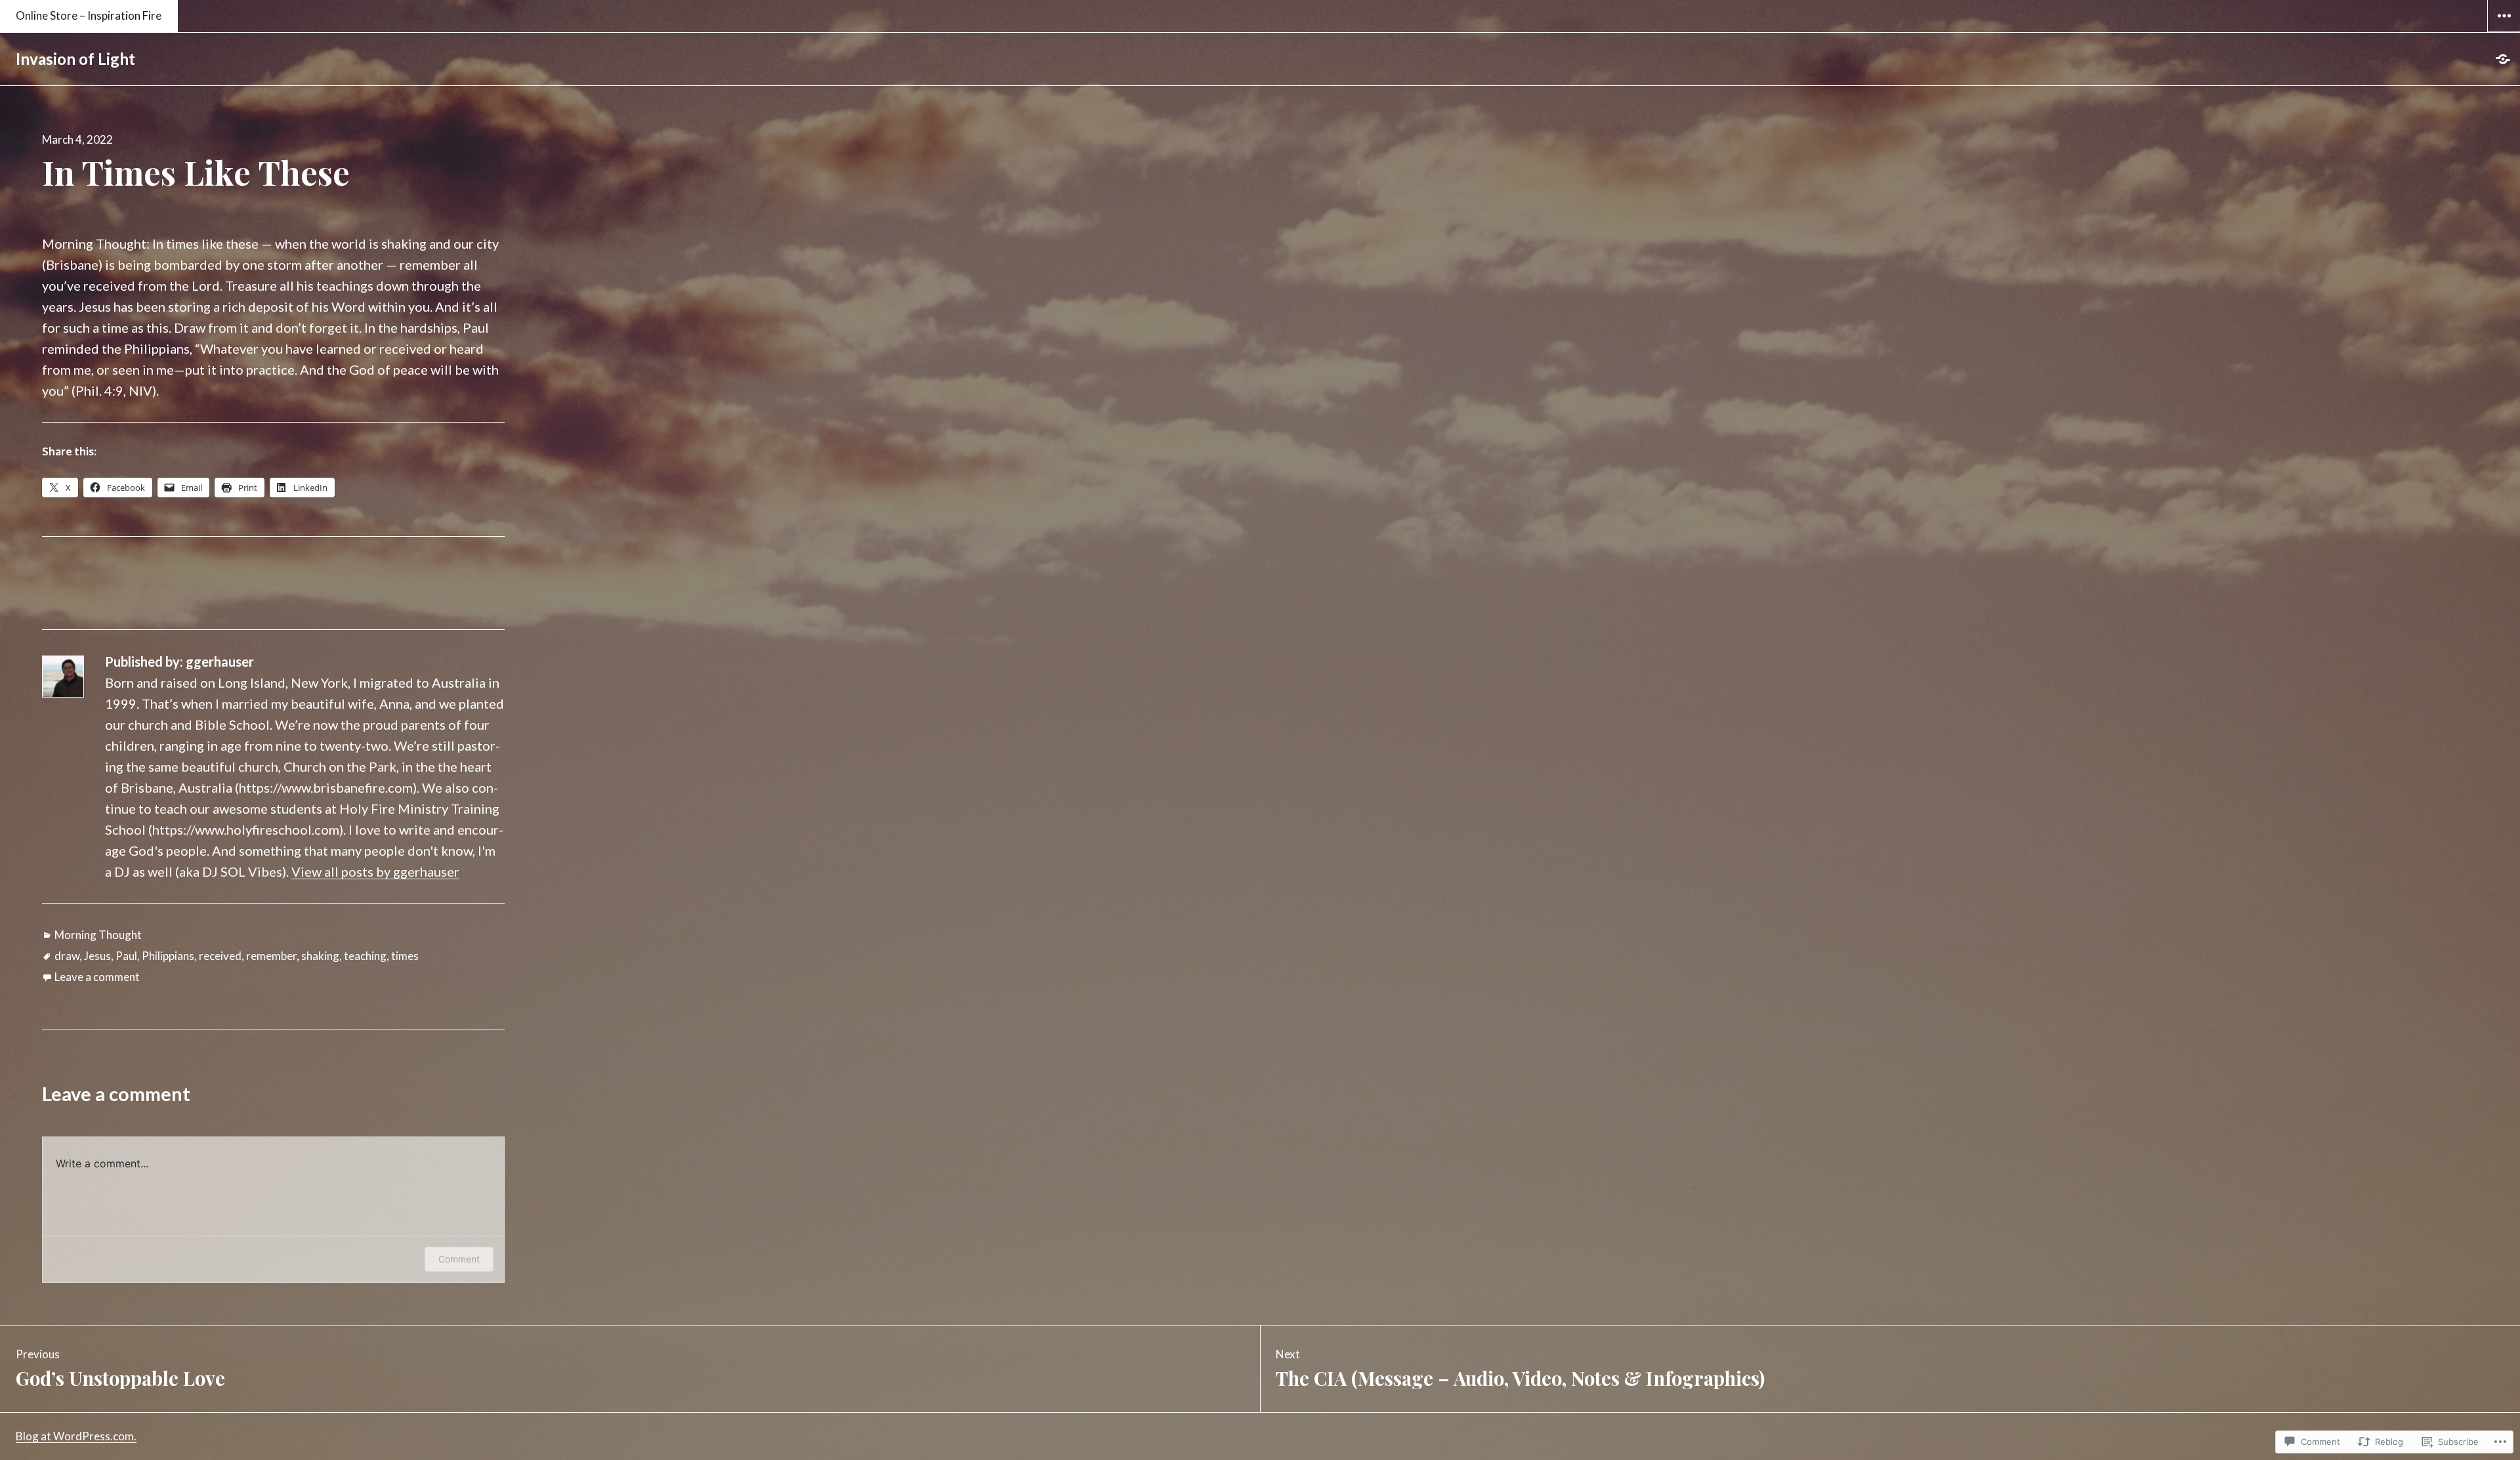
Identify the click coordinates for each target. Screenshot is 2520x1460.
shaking (320, 956)
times (405, 956)
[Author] (2504, 59)
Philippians (168, 956)
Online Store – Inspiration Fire (89, 15)
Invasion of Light (75, 59)
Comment (459, 1259)
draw (67, 956)
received (220, 956)
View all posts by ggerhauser (375, 871)
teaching (365, 956)
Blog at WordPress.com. (76, 1436)
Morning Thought (98, 935)
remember (271, 956)
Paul (126, 956)
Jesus (97, 956)
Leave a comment (97, 977)
